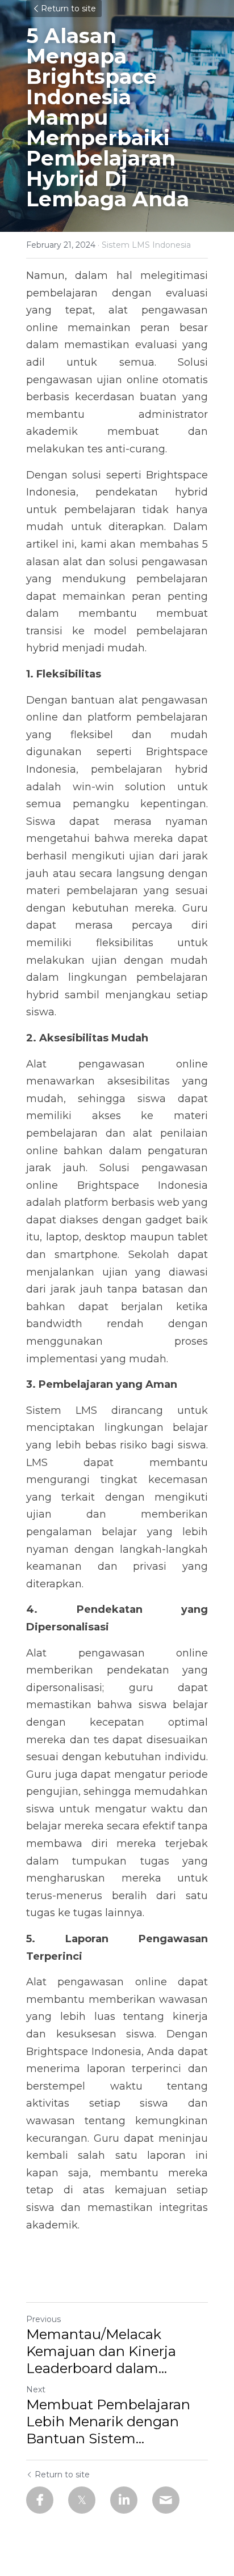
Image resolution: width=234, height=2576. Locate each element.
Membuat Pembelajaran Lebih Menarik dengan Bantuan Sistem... (108, 2422)
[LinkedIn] (124, 2500)
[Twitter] (82, 2500)
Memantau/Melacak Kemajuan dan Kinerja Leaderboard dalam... (101, 2351)
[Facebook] (40, 2500)
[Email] (166, 2500)
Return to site (68, 9)
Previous (43, 2319)
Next (36, 2389)
